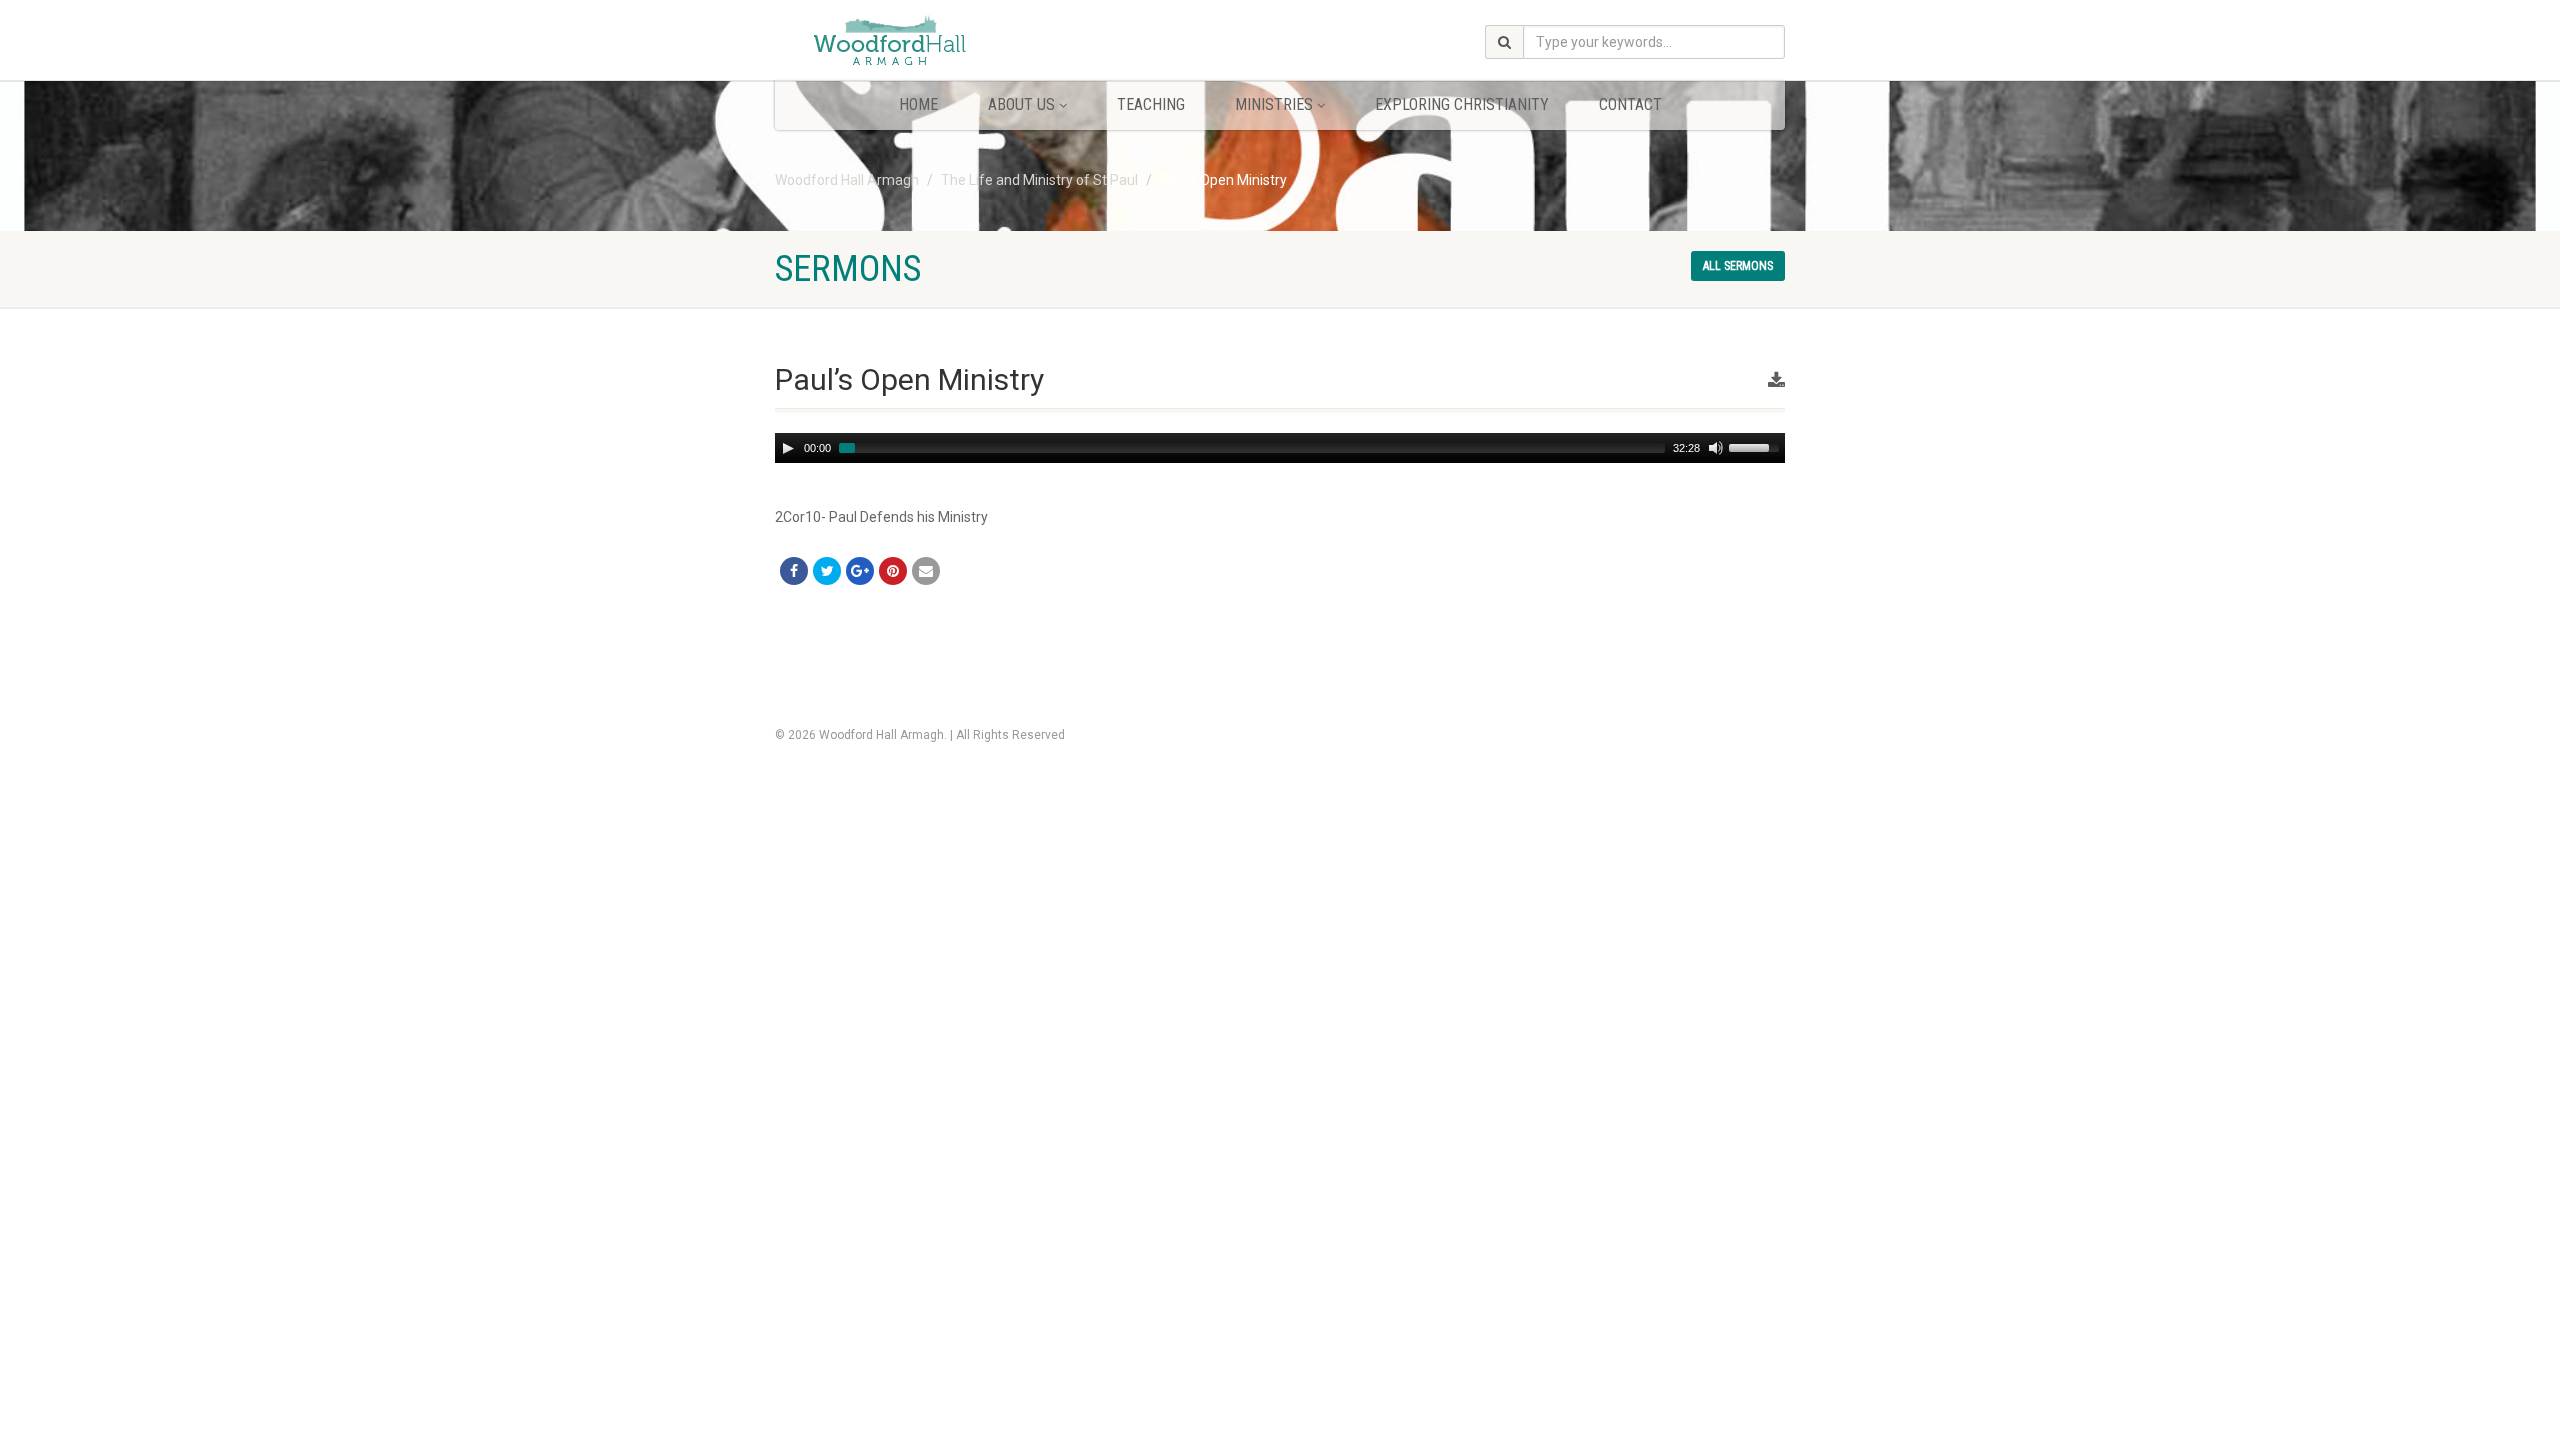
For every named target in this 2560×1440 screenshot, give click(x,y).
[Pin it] (893, 571)
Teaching (1151, 104)
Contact (1630, 104)
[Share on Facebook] (794, 571)
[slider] (1757, 446)
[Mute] (1716, 448)
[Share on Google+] (860, 571)
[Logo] (933, 42)
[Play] (788, 448)
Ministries (1274, 104)
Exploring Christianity (1462, 104)
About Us (1021, 104)
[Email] (926, 571)
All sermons (1738, 266)
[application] (1280, 448)
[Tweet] (827, 571)
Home (918, 104)
